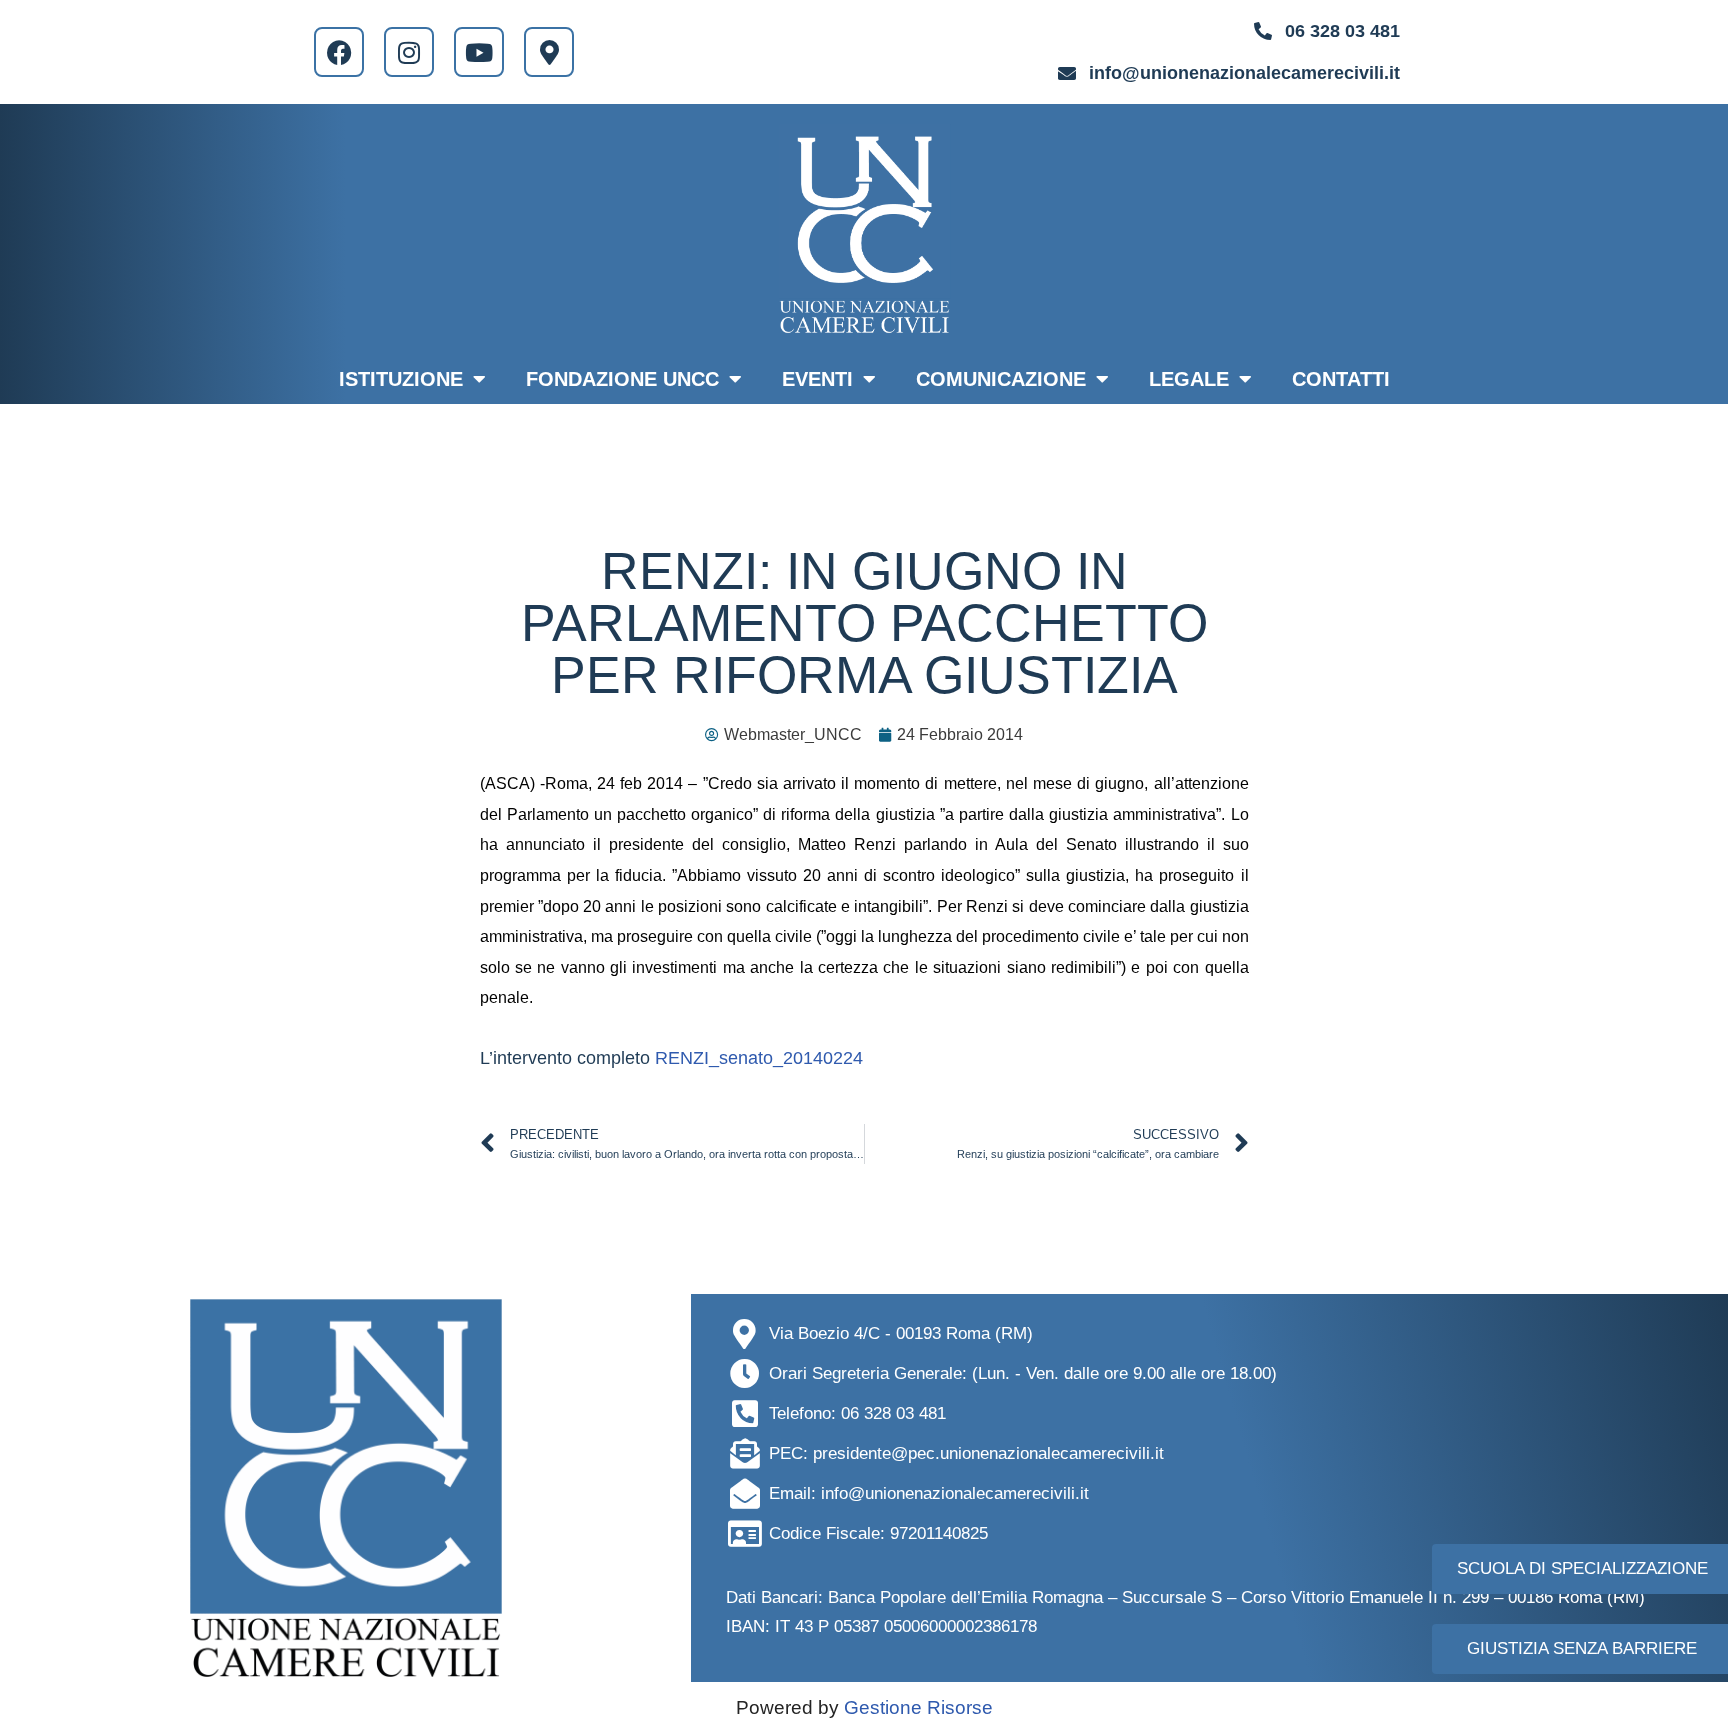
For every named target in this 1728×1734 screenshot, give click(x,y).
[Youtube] (479, 52)
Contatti (1341, 379)
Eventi (817, 379)
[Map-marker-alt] (549, 52)
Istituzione (401, 379)
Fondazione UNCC (622, 379)
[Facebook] (339, 52)
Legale (1189, 379)
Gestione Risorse (918, 1707)
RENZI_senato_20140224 (759, 1058)
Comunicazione (1001, 379)
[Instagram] (409, 52)
